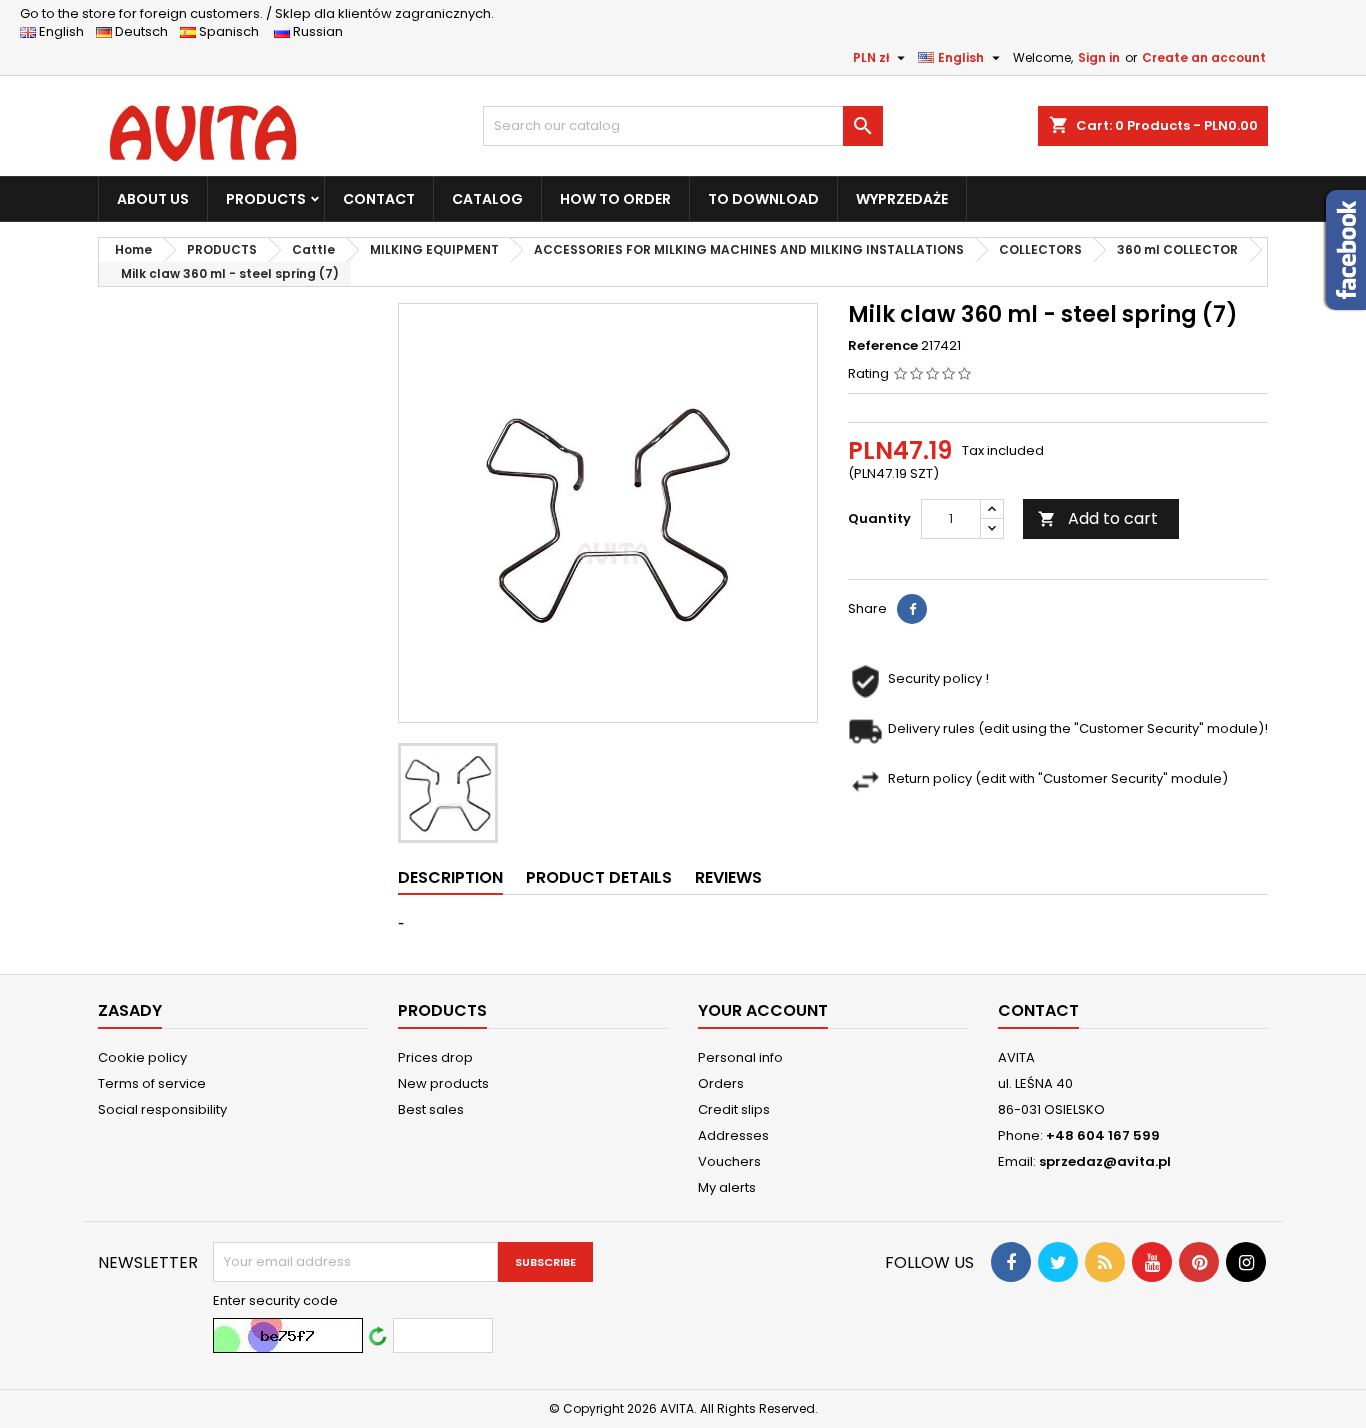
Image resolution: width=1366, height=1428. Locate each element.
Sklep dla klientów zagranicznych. (257, 13)
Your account (763, 1010)
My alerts (727, 1187)
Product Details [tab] (599, 877)
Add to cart (1098, 518)
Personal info (740, 1057)
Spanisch (233, 31)
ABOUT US (153, 199)
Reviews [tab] (728, 877)
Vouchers (729, 1161)
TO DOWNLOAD (763, 199)
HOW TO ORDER (615, 199)
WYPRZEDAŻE (902, 199)
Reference (883, 346)
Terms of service (152, 1083)
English (66, 31)
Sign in (1099, 57)
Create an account (1204, 57)
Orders (721, 1083)
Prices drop (435, 1057)
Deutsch (144, 31)
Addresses (733, 1135)
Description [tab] (450, 877)
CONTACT (379, 199)
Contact (1038, 1010)
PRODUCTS (266, 199)
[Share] (912, 609)
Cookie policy (142, 1057)
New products (443, 1083)
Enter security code (275, 1301)
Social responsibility (162, 1109)
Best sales (431, 1109)
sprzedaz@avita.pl (1105, 1161)
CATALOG (487, 199)
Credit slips (734, 1109)
